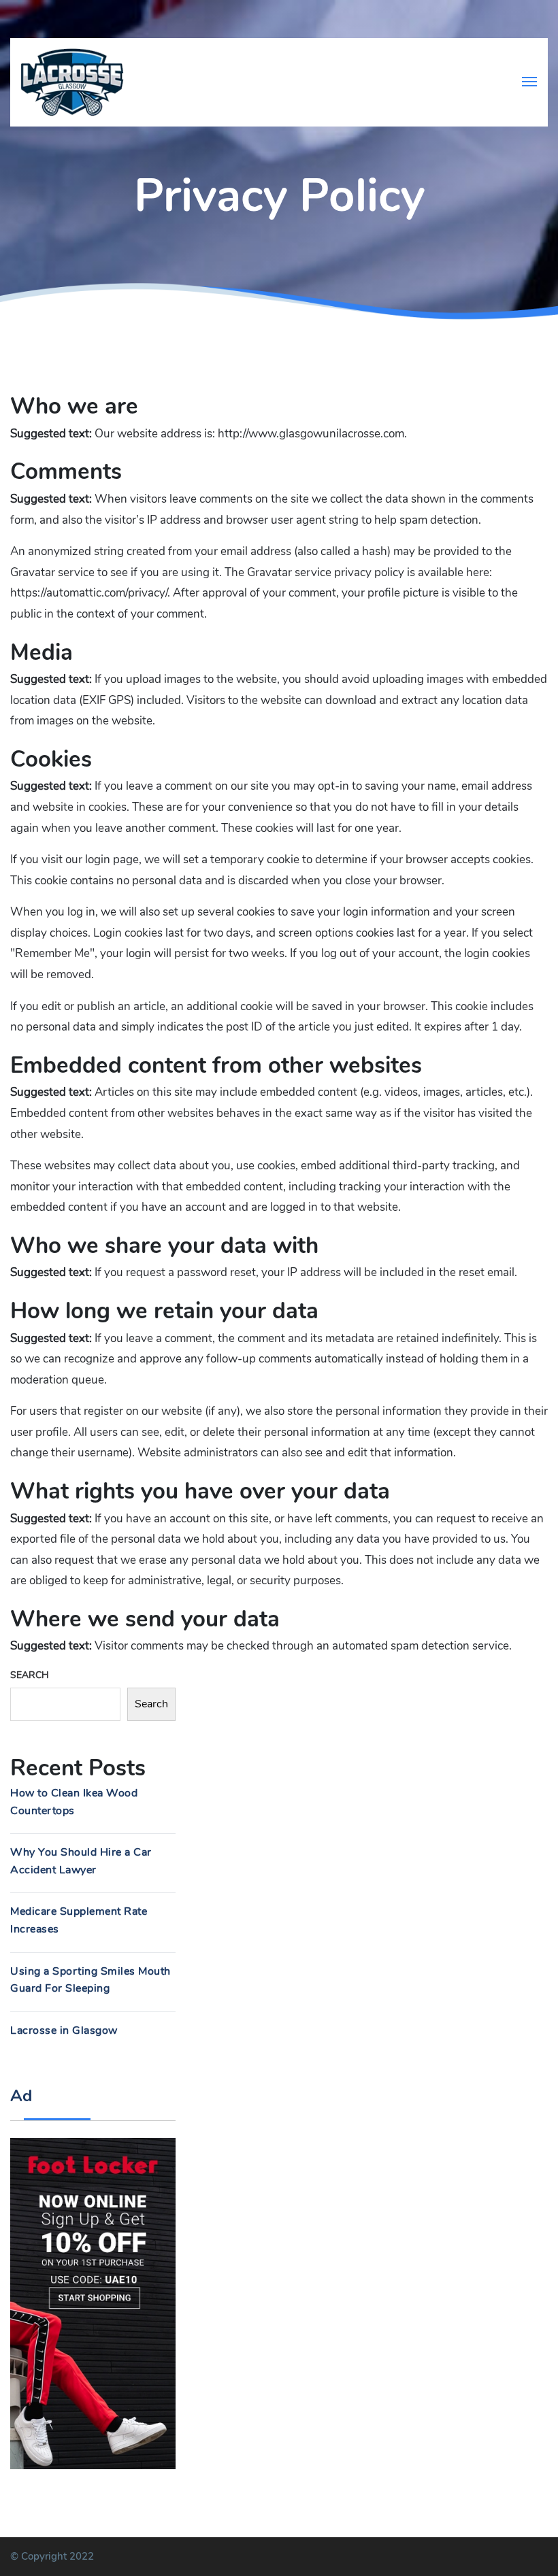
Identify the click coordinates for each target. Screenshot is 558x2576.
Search (30, 1675)
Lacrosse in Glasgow (64, 2030)
